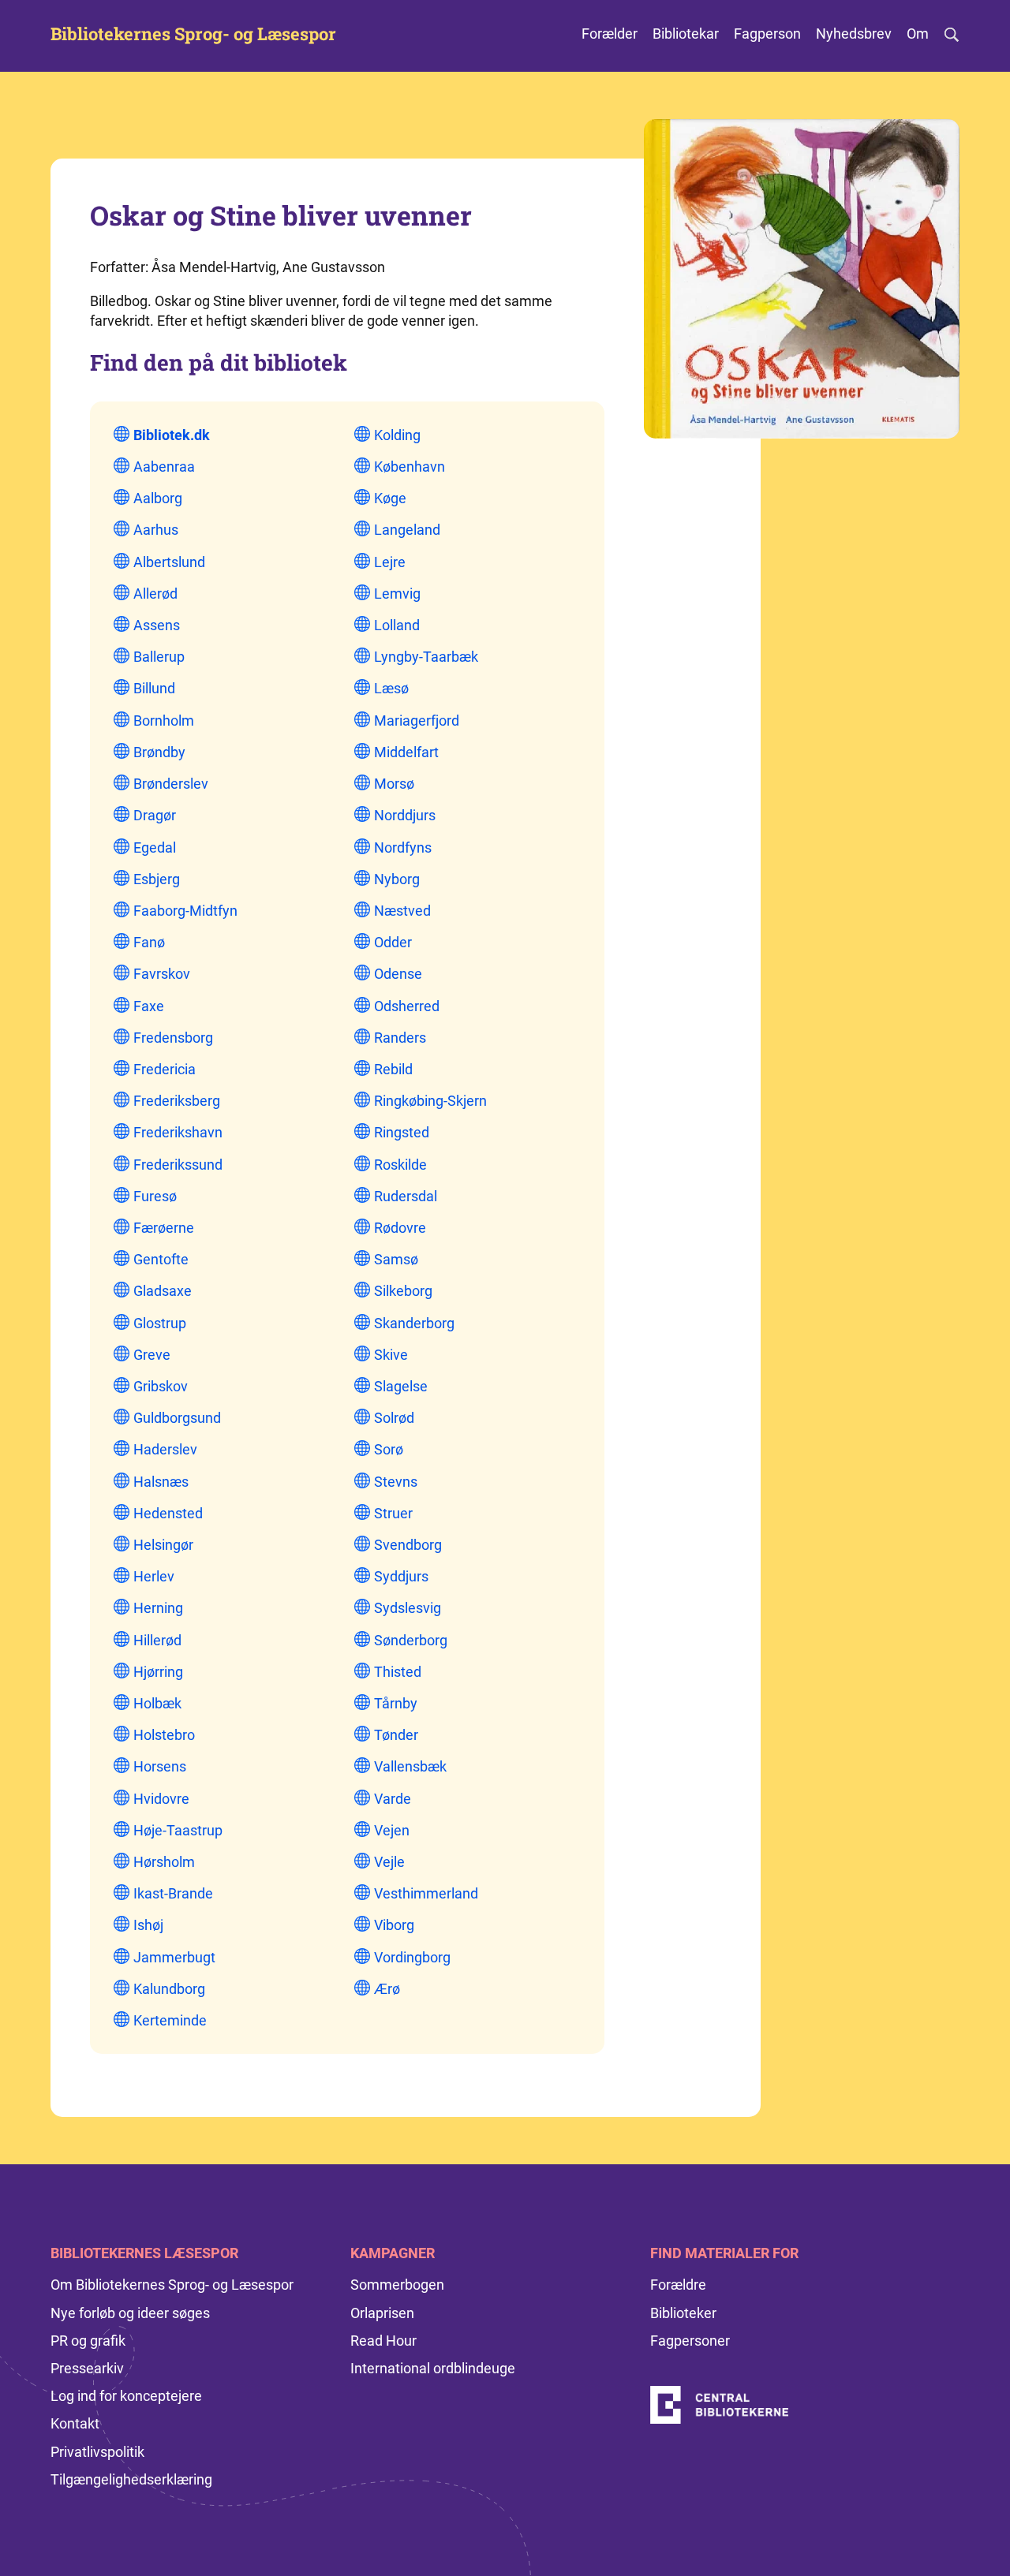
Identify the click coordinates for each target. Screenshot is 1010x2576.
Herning (158, 1608)
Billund (154, 688)
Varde (393, 1799)
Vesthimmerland (426, 1893)
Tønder (396, 1735)
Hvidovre (161, 1799)
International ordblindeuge (433, 2368)
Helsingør (163, 1545)
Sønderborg (411, 1640)
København (410, 467)
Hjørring (158, 1672)
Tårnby (396, 1703)
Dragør (155, 815)
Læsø (391, 688)
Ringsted (402, 1132)
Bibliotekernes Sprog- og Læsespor (193, 34)
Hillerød (157, 1640)
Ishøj (148, 1925)
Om (918, 34)
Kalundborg (169, 1989)
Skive (391, 1355)
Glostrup (160, 1323)
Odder (393, 942)
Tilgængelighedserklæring (131, 2479)
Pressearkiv (87, 2368)
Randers (400, 1038)
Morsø (394, 784)
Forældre (678, 2285)
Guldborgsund (177, 1418)
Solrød (394, 1418)
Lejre (390, 562)
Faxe (149, 1006)
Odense (398, 974)
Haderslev (165, 1449)
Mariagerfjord (417, 721)
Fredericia (165, 1069)
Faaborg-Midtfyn (185, 911)
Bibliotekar (686, 34)
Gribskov (161, 1386)
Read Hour (383, 2341)
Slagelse (401, 1386)
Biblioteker (683, 2313)
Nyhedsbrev (854, 34)
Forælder (610, 34)
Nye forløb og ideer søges (130, 2313)
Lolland (397, 625)
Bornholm (164, 721)
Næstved (402, 911)
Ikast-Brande (173, 1893)
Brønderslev (171, 784)
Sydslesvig (408, 1608)
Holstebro (164, 1735)
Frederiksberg (177, 1101)
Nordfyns (403, 847)
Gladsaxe (163, 1291)
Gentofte (161, 1259)
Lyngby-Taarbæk (426, 657)
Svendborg (408, 1545)
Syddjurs (401, 1576)
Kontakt (75, 2423)
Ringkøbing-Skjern (430, 1101)
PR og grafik (88, 2341)
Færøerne (164, 1228)
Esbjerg (157, 879)
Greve (152, 1355)
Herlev (154, 1576)
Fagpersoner (690, 2341)
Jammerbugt (174, 1957)
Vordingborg (412, 1957)
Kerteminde (170, 2020)
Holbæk (157, 1703)
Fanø (149, 942)
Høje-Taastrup (178, 1830)
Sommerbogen (397, 2285)
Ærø (387, 1989)
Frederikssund (178, 1165)
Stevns (396, 1482)
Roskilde (400, 1165)
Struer (393, 1513)
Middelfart (406, 752)
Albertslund (169, 562)
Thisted (398, 1672)
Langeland (407, 530)
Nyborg (397, 879)
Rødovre (400, 1228)
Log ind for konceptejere (126, 2396)
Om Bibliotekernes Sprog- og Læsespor (172, 2285)
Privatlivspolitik (97, 2452)
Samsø (396, 1259)
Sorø (389, 1449)
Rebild (393, 1069)
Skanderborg (414, 1323)
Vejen (392, 1830)
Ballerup (159, 657)
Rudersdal (406, 1196)
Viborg (394, 1925)
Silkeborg (403, 1291)
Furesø (155, 1196)
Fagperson (767, 34)
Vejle (389, 1862)
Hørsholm (164, 1862)
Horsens (160, 1766)
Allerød (155, 594)
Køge (390, 498)
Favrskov (162, 974)
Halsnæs (161, 1482)
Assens (157, 625)
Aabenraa (164, 467)
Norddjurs (405, 815)
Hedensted (168, 1513)
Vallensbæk (410, 1766)
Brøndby (159, 752)
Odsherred (407, 1006)
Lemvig (397, 594)
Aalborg (158, 498)
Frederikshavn (178, 1132)
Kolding (397, 435)
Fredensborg (173, 1038)
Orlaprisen (382, 2313)
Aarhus (156, 530)
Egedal (155, 847)
